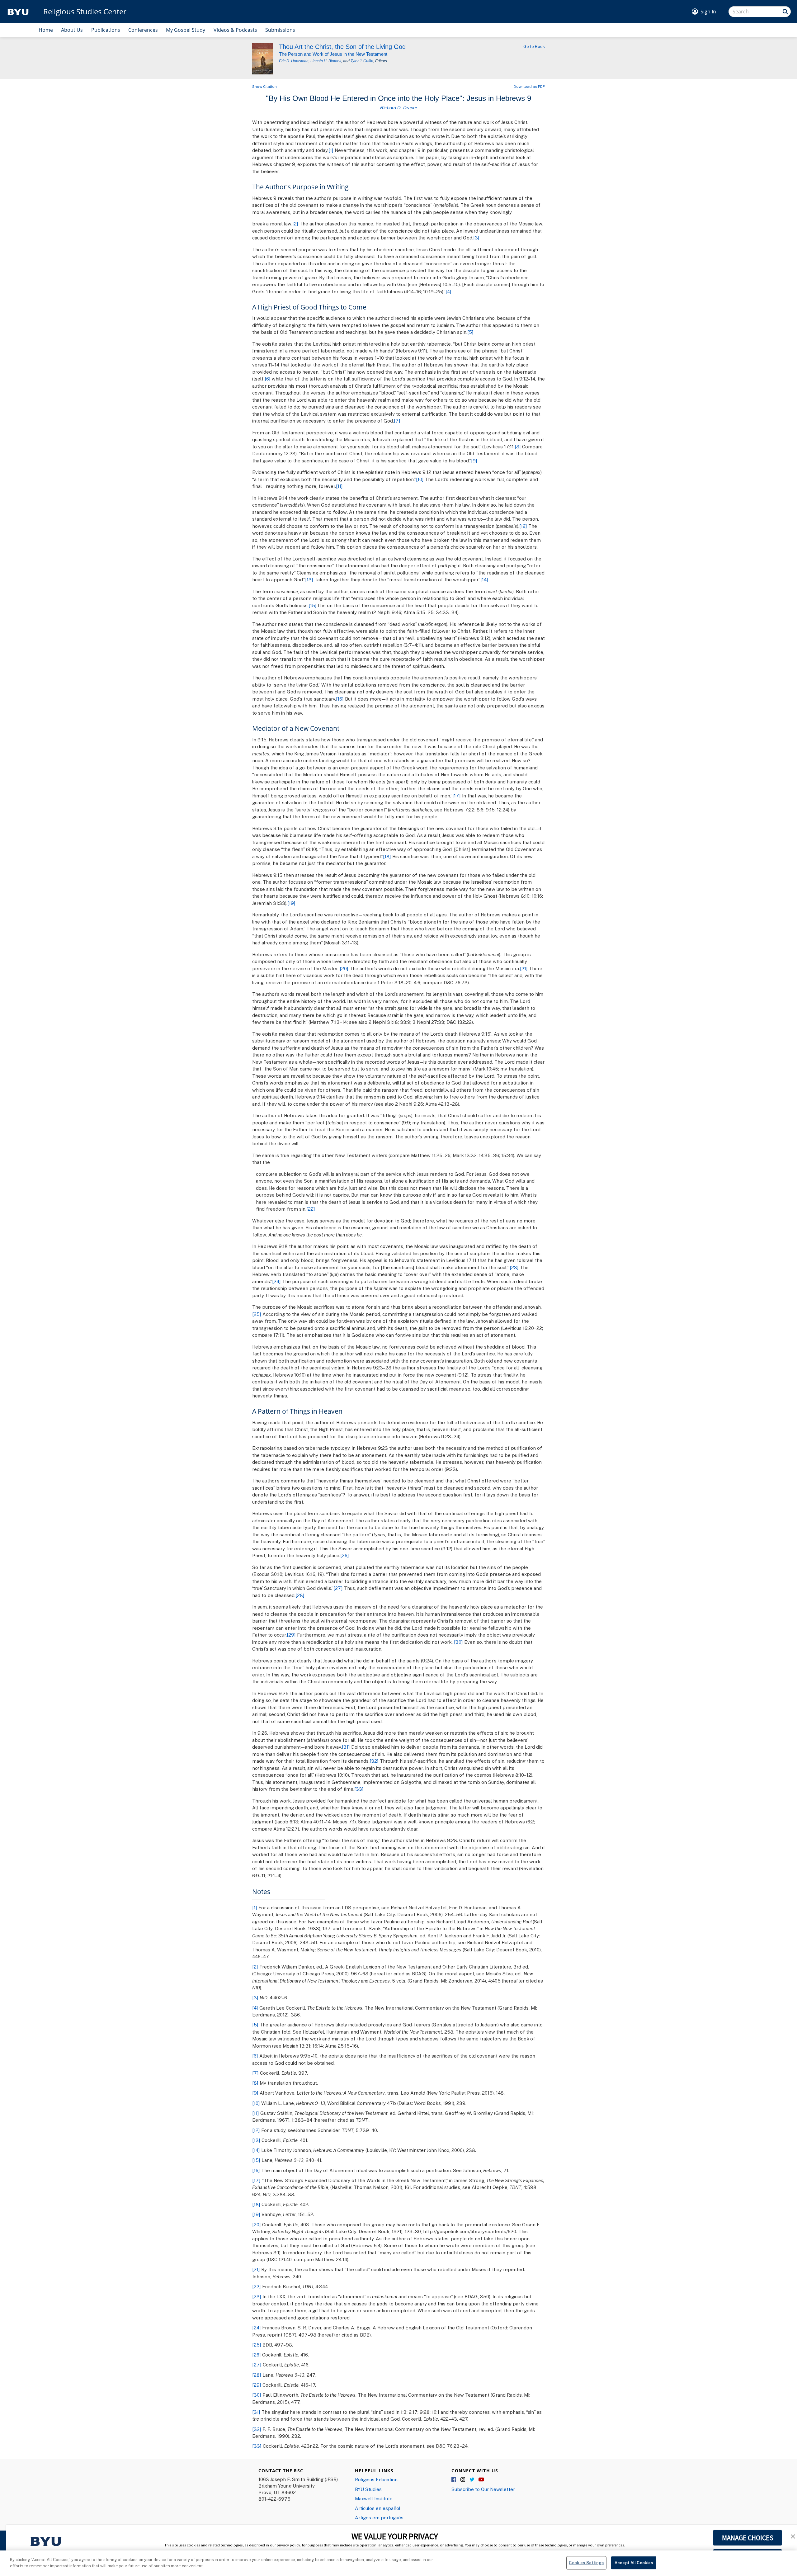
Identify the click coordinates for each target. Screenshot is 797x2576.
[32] (374, 1761)
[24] (276, 1281)
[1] (331, 150)
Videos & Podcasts (235, 30)
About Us (72, 30)
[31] (346, 1747)
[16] (340, 699)
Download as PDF (529, 86)
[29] (291, 1635)
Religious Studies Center (85, 12)
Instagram (463, 2480)
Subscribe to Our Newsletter (483, 2489)
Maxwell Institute (374, 2498)
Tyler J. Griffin (362, 61)
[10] (420, 479)
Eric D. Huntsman (294, 61)
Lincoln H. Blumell (326, 61)
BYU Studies (368, 2489)
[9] (474, 461)
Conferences (143, 30)
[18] (387, 856)
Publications (106, 30)
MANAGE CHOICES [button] (748, 2538)
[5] (470, 332)
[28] (300, 1595)
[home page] (18, 12)
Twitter (472, 2480)
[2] (295, 224)
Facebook (454, 2480)
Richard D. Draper (399, 108)
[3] (476, 238)
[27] (338, 1588)
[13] (309, 579)
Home (46, 30)
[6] (268, 379)
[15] (313, 605)
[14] (484, 579)
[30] (458, 1642)
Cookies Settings (586, 2563)
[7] (397, 421)
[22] (311, 1209)
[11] (339, 486)
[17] (457, 796)
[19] (291, 903)
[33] (359, 1789)
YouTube (481, 2480)
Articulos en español (378, 2508)
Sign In (708, 12)
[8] (518, 447)
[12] (523, 526)
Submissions (280, 30)
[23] (514, 1267)
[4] (448, 291)
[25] (257, 1314)
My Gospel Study (186, 30)
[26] (345, 1555)
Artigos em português (379, 2517)
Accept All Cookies (634, 2563)
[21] (524, 968)
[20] (344, 968)
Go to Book (534, 46)
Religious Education (376, 2479)
